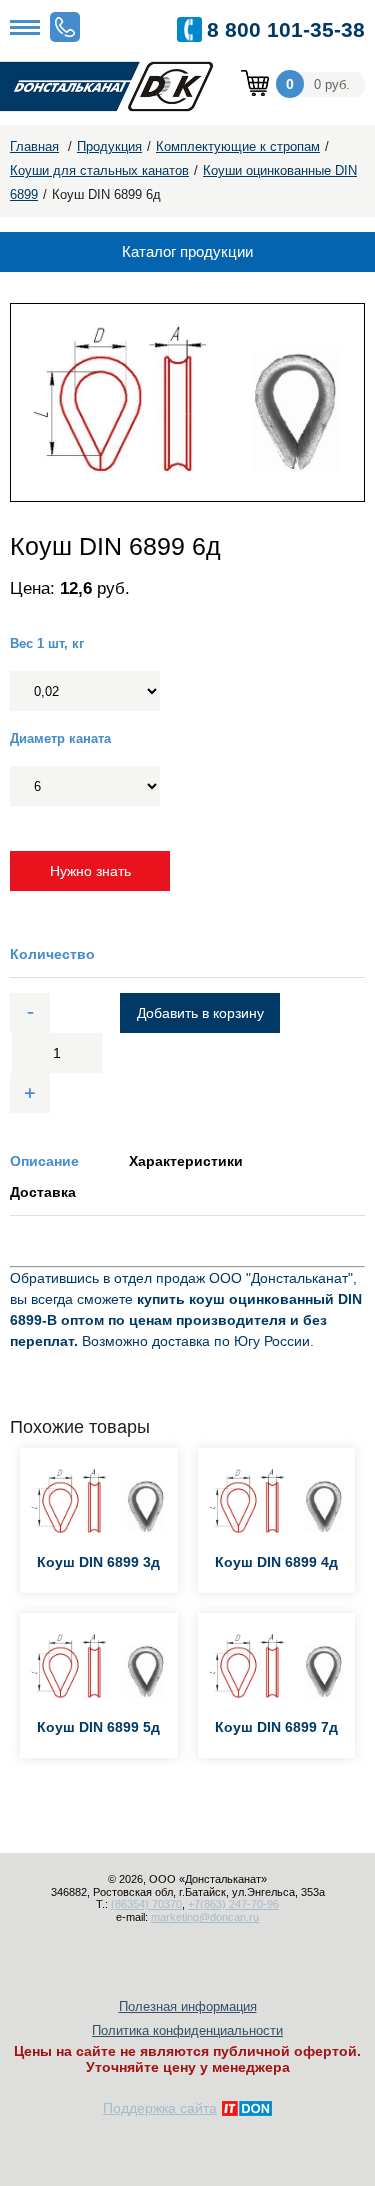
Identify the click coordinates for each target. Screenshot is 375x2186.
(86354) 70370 (146, 1904)
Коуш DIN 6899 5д (98, 1727)
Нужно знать (90, 871)
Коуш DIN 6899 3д (98, 1562)
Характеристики (186, 1161)
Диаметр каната (60, 738)
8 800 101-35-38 (286, 29)
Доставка (43, 1192)
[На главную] (120, 87)
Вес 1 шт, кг (47, 643)
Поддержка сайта (160, 2108)
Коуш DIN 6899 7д (276, 1727)
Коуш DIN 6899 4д (276, 1562)
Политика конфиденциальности (187, 2030)
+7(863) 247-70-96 (233, 1904)
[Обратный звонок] (65, 27)
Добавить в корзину (200, 1013)
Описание (44, 1161)
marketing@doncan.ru (205, 1917)
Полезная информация (188, 2006)
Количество (52, 954)
